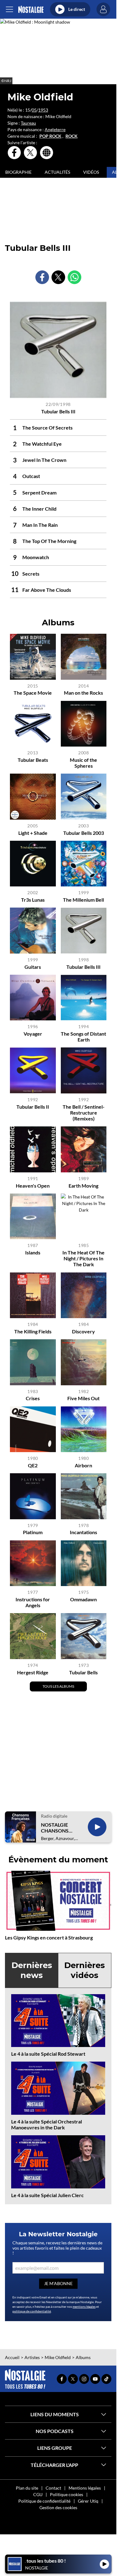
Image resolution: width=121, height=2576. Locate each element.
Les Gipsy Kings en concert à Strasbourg (49, 1937)
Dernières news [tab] (32, 1970)
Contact (53, 2488)
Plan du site (27, 2488)
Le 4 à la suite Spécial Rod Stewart (48, 2054)
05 (34, 110)
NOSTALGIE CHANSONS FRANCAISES (56, 1828)
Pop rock (50, 136)
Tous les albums (58, 1686)
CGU (38, 2494)
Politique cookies (67, 2494)
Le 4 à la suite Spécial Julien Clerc (47, 2195)
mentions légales (84, 2307)
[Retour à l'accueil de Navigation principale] (31, 9)
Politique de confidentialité (44, 2501)
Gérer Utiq (88, 2501)
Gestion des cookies (58, 2507)
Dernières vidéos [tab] (85, 1970)
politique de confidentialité (32, 2311)
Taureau (28, 123)
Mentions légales (85, 2488)
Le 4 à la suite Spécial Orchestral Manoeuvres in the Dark (47, 2124)
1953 (43, 110)
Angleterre (55, 129)
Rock (72, 136)
